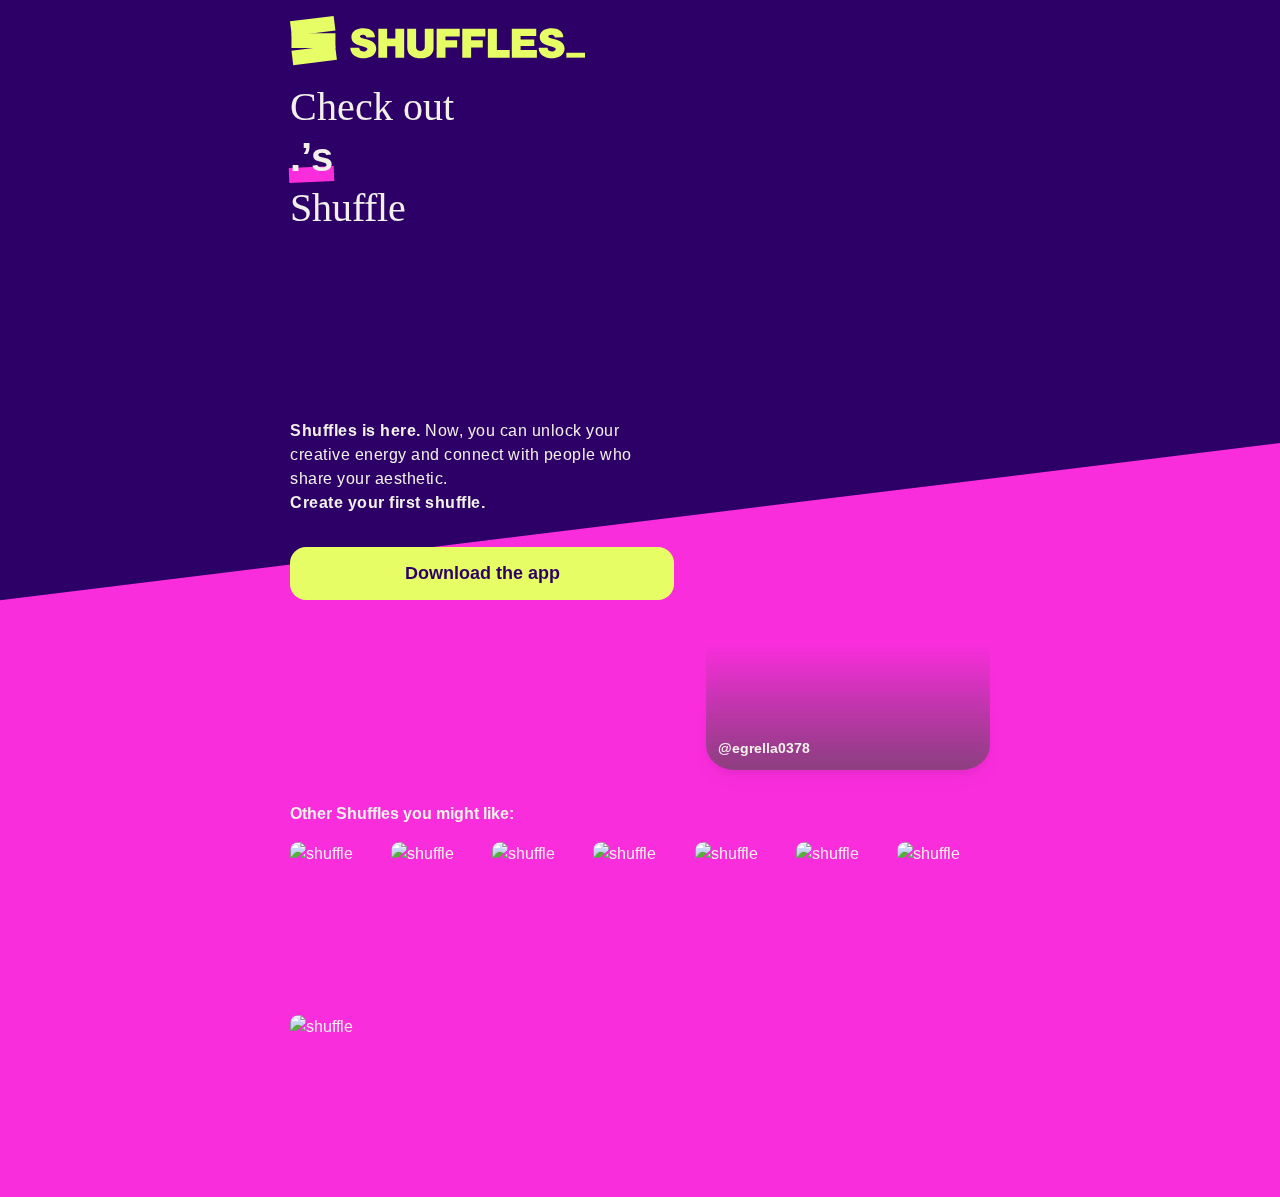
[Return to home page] (437, 41)
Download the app (482, 573)
